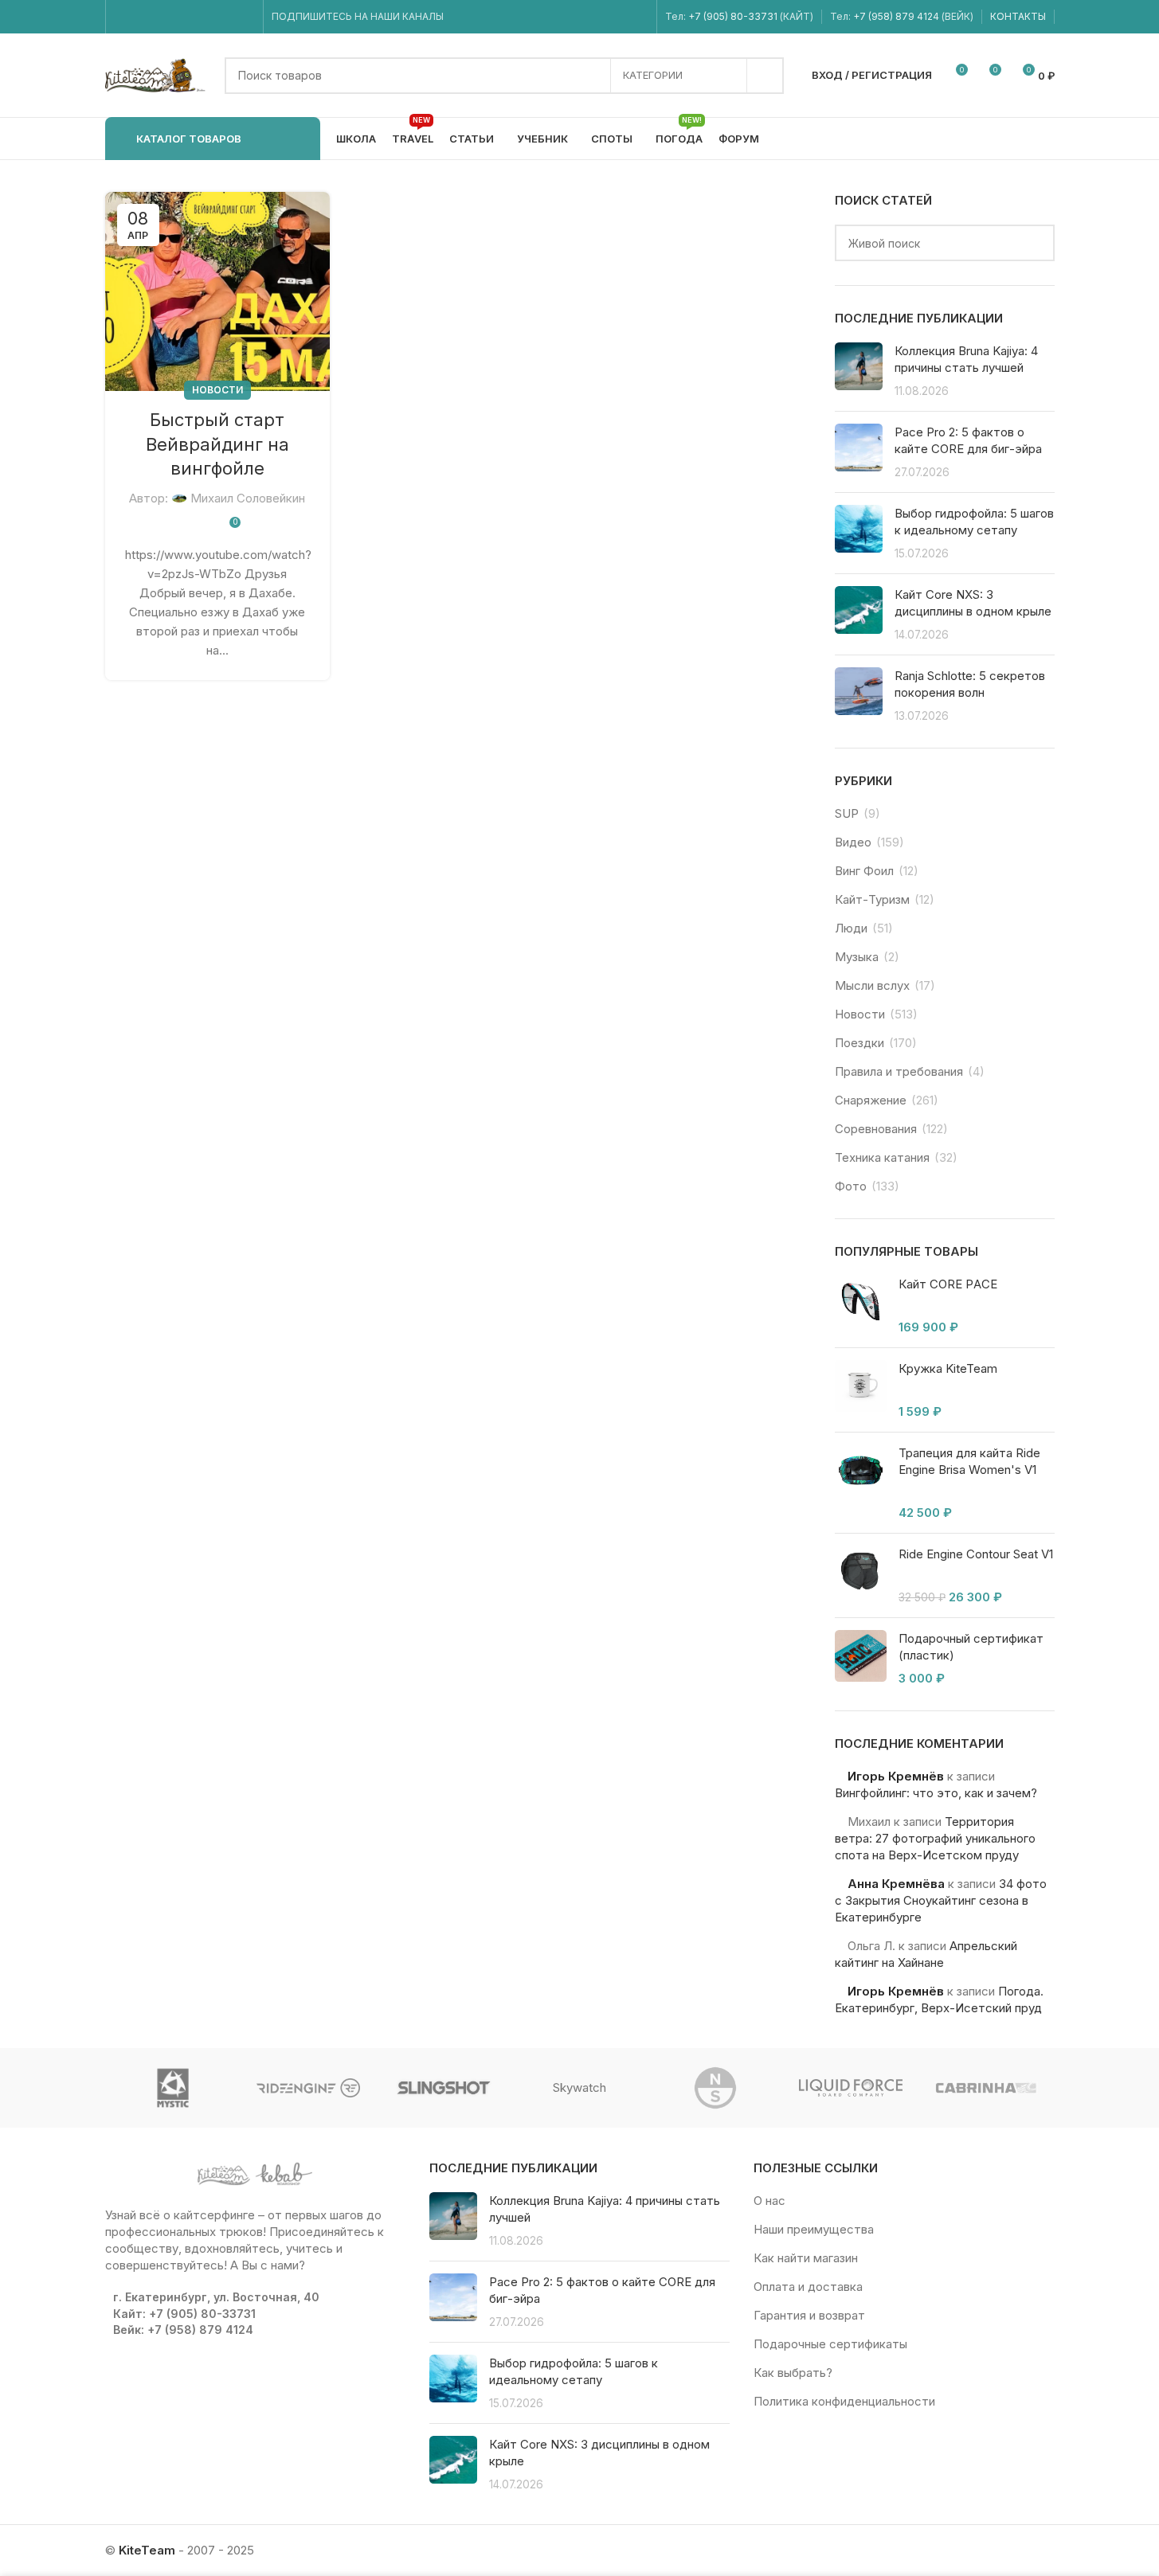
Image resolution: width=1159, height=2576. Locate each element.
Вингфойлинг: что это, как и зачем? (936, 1793)
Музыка (857, 957)
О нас (769, 2201)
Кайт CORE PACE (948, 1284)
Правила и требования (899, 1071)
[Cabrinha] (986, 2088)
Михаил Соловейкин (248, 498)
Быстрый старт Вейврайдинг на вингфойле (217, 444)
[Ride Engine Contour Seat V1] (861, 1575)
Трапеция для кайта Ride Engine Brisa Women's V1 (969, 1461)
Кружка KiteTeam (948, 1368)
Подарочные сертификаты (830, 2344)
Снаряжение (871, 1100)
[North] (715, 2088)
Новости (217, 390)
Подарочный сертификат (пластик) (971, 1647)
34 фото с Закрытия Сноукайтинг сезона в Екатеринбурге (941, 1900)
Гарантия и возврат (809, 2315)
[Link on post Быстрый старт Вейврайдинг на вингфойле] (217, 291)
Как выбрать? (793, 2373)
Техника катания (882, 1157)
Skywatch (579, 2087)
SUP (847, 813)
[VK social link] (224, 17)
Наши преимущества (814, 2229)
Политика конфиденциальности (844, 2401)
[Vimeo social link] (184, 17)
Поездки (859, 1043)
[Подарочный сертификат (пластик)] (861, 1658)
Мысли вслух (872, 985)
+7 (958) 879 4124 (897, 16)
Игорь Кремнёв (896, 1776)
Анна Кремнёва (896, 1884)
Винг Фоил (864, 871)
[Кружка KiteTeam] (861, 1390)
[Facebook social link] (124, 17)
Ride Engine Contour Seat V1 (976, 1554)
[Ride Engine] (308, 2088)
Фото (851, 1186)
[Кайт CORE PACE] (861, 1306)
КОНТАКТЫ (1018, 16)
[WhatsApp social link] (204, 17)
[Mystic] (173, 2088)
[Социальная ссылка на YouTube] (164, 17)
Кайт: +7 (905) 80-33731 (184, 2314)
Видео (853, 842)
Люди (851, 928)
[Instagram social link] (144, 17)
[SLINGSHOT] (444, 2088)
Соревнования (876, 1129)
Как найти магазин (806, 2258)
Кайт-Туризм (872, 899)
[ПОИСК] (765, 76)
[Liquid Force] (851, 2088)
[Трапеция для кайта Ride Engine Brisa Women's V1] (861, 1483)
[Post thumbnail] (859, 371)
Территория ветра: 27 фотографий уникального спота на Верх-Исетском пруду (935, 1838)
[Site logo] (157, 74)
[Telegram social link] (244, 17)
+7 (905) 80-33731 (733, 16)
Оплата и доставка (808, 2287)
